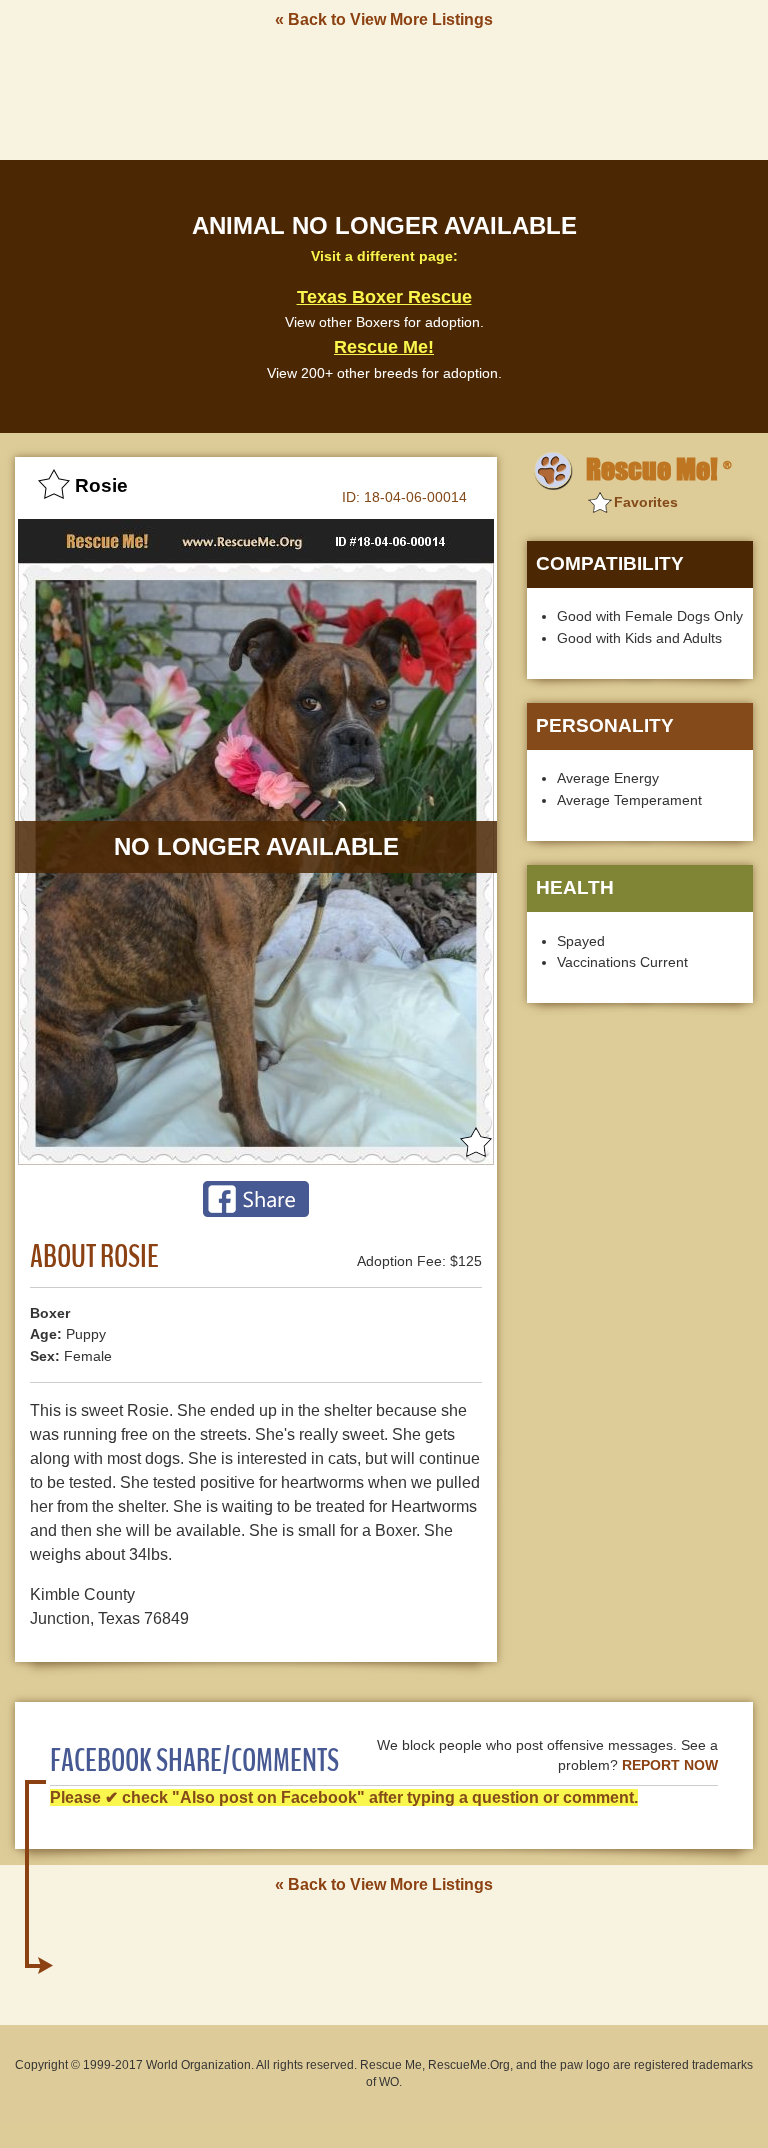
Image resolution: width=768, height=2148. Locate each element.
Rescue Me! (384, 347)
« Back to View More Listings (384, 19)
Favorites (646, 502)
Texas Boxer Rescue (384, 297)
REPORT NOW (670, 1765)
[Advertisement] (384, 93)
